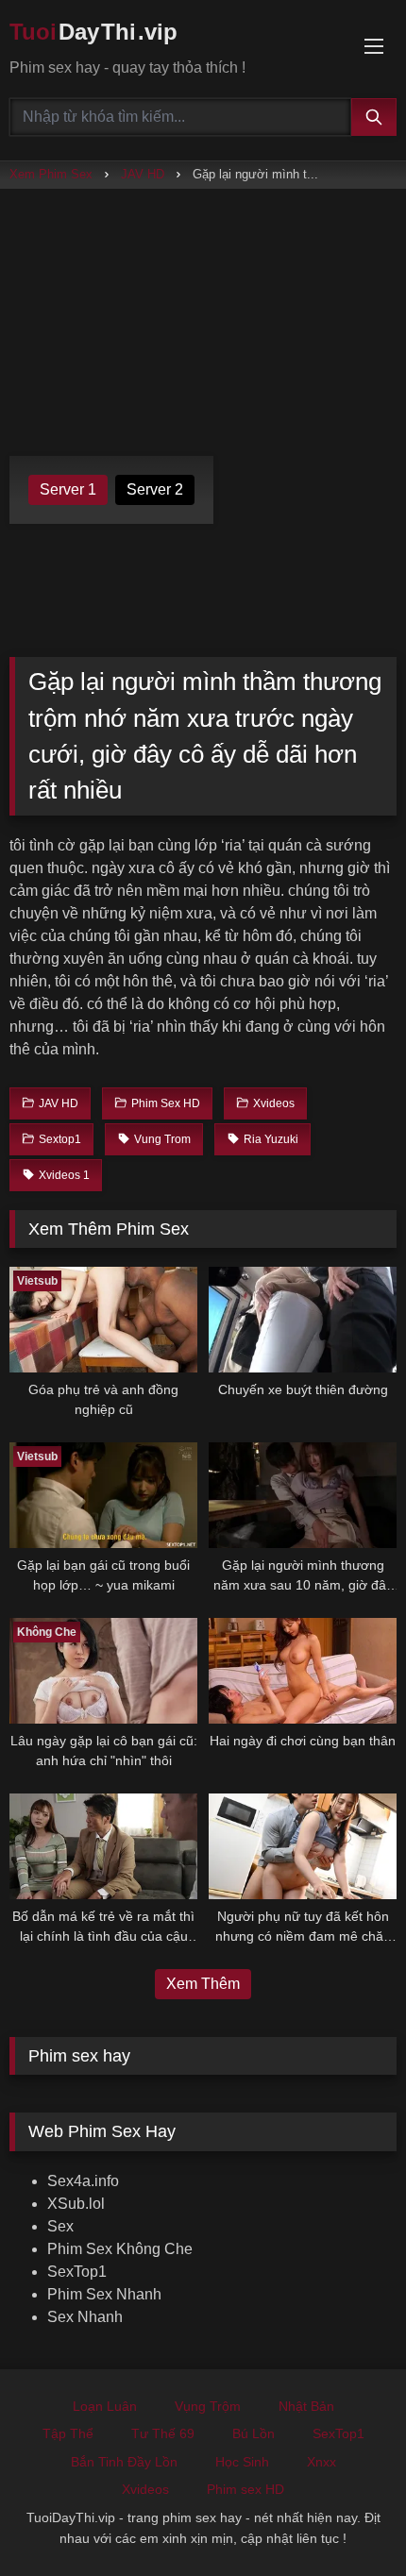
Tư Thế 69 (163, 2433)
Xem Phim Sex (51, 174)
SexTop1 (77, 2272)
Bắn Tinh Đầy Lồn (124, 2462)
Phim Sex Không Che (120, 2249)
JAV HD (143, 174)
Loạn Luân (105, 2406)
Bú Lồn (254, 2433)
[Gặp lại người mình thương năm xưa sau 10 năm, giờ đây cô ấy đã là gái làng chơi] (303, 1495)
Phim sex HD (245, 2489)
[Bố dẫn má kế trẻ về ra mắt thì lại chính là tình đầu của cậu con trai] (103, 1846)
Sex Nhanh (85, 2317)
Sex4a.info (83, 2181)
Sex (60, 2226)
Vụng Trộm (208, 2406)
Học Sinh (242, 2462)
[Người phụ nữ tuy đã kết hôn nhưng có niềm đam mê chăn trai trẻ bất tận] (303, 1846)
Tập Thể (68, 2433)
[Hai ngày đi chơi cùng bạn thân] (303, 1671)
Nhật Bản (306, 2406)
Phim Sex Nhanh (104, 2294)
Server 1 (68, 489)
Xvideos (145, 2489)
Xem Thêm (203, 1984)
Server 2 (155, 489)
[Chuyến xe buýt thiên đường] (303, 1320)
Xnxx (321, 2462)
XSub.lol (76, 2204)
